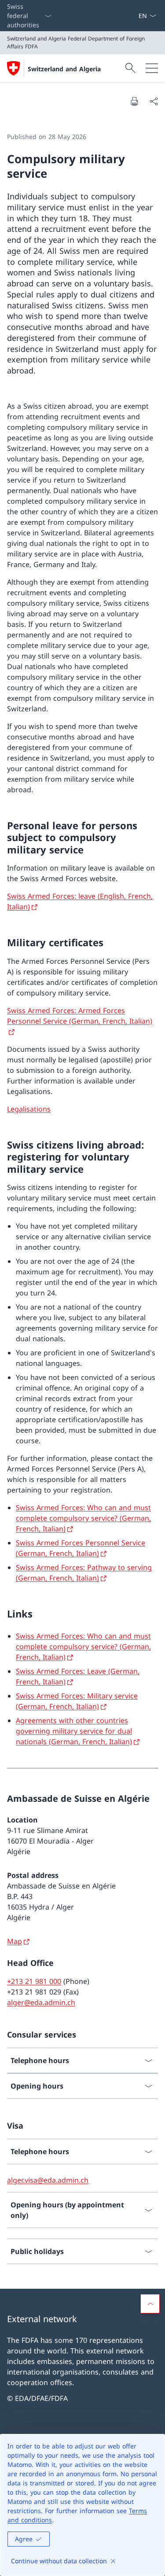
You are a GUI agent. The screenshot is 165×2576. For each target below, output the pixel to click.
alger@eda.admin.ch (41, 2002)
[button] (150, 2304)
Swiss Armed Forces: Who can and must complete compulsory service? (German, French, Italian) (83, 1518)
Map (15, 1941)
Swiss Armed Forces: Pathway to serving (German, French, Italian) (84, 1573)
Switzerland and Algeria (64, 69)
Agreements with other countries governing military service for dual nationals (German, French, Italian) (74, 1731)
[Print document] (134, 101)
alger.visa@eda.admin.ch (48, 2180)
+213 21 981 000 (34, 1981)
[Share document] (154, 101)
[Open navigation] (152, 68)
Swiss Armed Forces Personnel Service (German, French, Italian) (81, 1548)
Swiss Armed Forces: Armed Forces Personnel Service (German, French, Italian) (80, 1016)
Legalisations (29, 1109)
